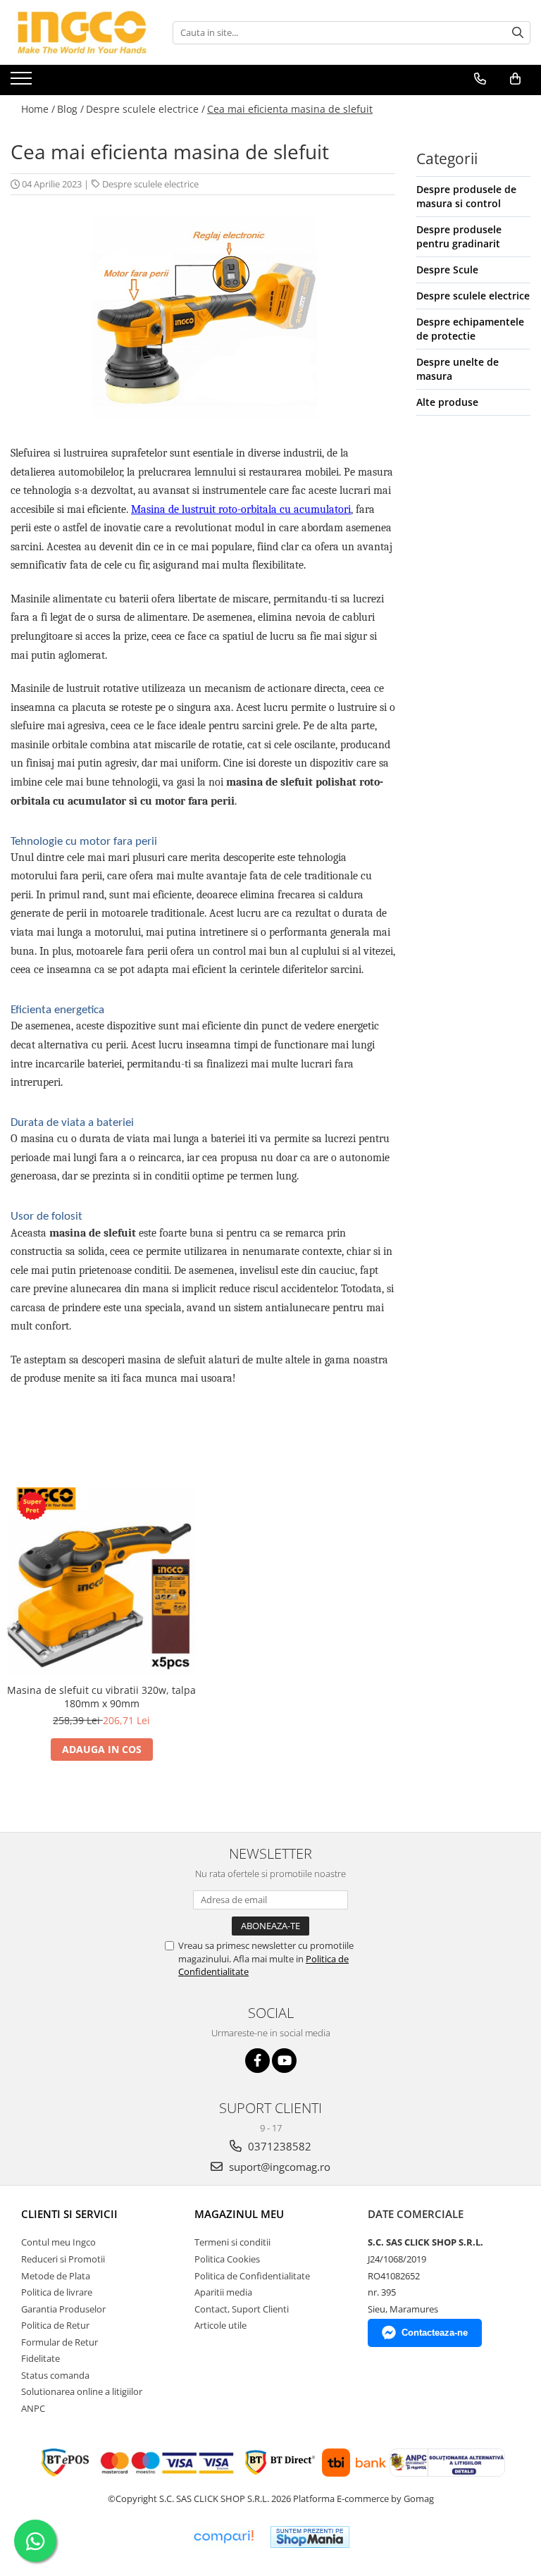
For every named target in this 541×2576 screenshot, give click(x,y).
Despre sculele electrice (150, 184)
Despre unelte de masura (458, 369)
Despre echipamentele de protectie (470, 329)
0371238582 (278, 2146)
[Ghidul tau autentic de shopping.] (223, 2537)
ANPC (33, 2408)
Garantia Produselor (63, 2309)
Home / (38, 109)
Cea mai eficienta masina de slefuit (290, 109)
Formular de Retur (60, 2342)
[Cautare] (518, 33)
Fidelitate (41, 2358)
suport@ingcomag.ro (278, 2167)
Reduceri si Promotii (63, 2259)
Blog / (70, 109)
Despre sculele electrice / (145, 109)
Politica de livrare (57, 2292)
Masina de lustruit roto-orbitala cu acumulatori (241, 509)
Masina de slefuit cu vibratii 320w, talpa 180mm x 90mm (101, 1697)
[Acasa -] (81, 32)
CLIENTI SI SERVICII (69, 2214)
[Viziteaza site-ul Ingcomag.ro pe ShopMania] (310, 2537)
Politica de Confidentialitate (252, 2276)
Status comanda (55, 2375)
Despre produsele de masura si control (466, 196)
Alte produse (447, 402)
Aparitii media (223, 2292)
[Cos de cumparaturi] (515, 79)
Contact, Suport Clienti (242, 2309)
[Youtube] (284, 2061)
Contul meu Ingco (58, 2242)
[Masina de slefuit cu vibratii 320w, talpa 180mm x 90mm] (101, 1582)
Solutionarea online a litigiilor (82, 2391)
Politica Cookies (227, 2259)
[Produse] (23, 82)
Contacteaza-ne (435, 2333)
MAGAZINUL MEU (239, 2214)
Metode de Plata (56, 2276)
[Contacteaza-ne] (480, 79)
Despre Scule (447, 270)
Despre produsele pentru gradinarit (459, 236)
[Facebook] (257, 2061)
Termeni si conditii (232, 2242)
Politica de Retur (55, 2325)
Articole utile (220, 2325)
